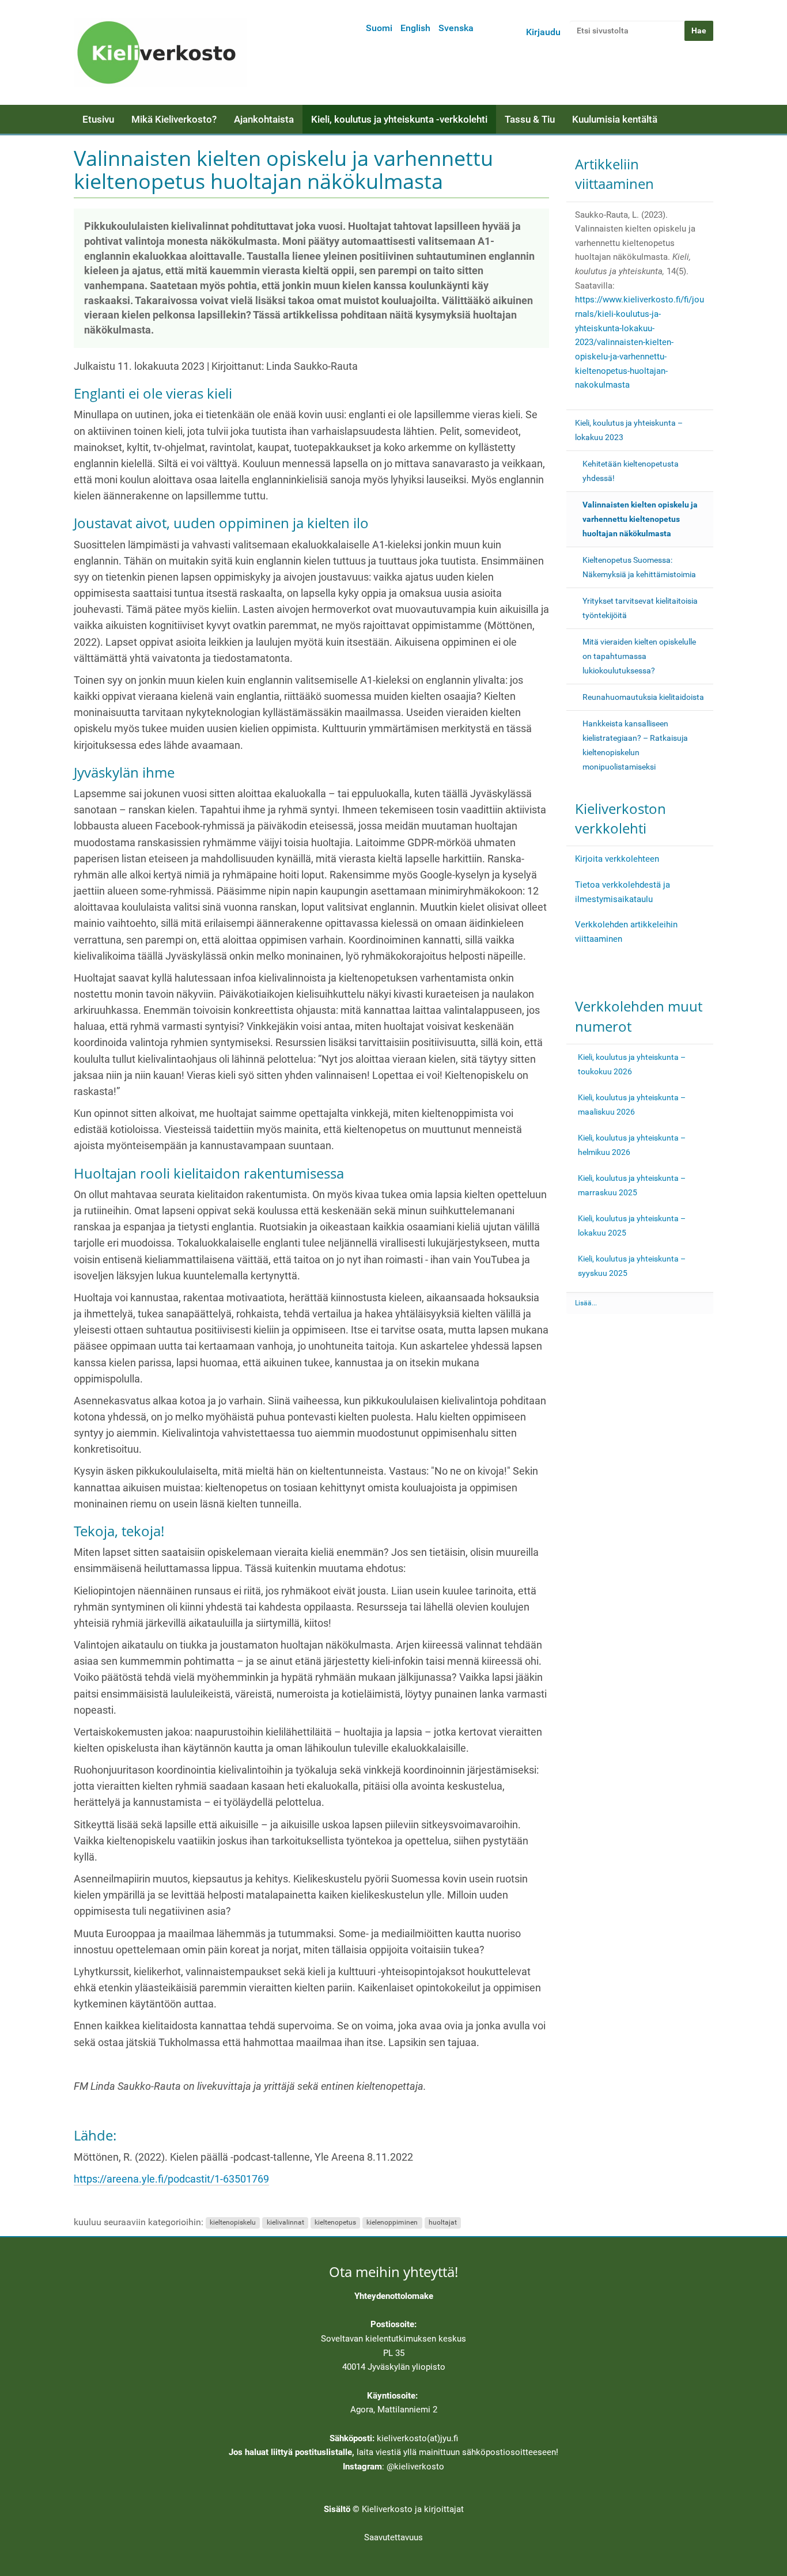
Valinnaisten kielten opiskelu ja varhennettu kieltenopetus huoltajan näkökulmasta (640, 519)
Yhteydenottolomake (394, 2296)
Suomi (379, 28)
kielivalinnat (285, 2223)
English (415, 28)
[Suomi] (160, 52)
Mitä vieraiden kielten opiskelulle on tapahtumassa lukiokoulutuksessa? (639, 656)
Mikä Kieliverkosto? (174, 119)
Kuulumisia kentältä (615, 119)
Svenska (456, 28)
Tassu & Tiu (530, 119)
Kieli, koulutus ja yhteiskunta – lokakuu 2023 (629, 430)
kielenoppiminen (392, 2223)
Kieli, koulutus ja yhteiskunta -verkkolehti (399, 119)
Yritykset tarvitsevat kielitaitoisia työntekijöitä (640, 608)
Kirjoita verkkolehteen (617, 859)
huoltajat (443, 2223)
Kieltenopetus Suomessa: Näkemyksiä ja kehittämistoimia (639, 567)
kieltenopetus (335, 2223)
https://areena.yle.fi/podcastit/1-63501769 (171, 2179)
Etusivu (98, 119)
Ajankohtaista (264, 119)
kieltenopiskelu (233, 2223)
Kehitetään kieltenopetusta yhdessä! (631, 471)
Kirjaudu (543, 32)
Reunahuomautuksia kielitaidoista (643, 697)
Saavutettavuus (393, 2537)
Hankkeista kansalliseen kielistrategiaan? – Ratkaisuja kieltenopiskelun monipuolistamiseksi (635, 745)
